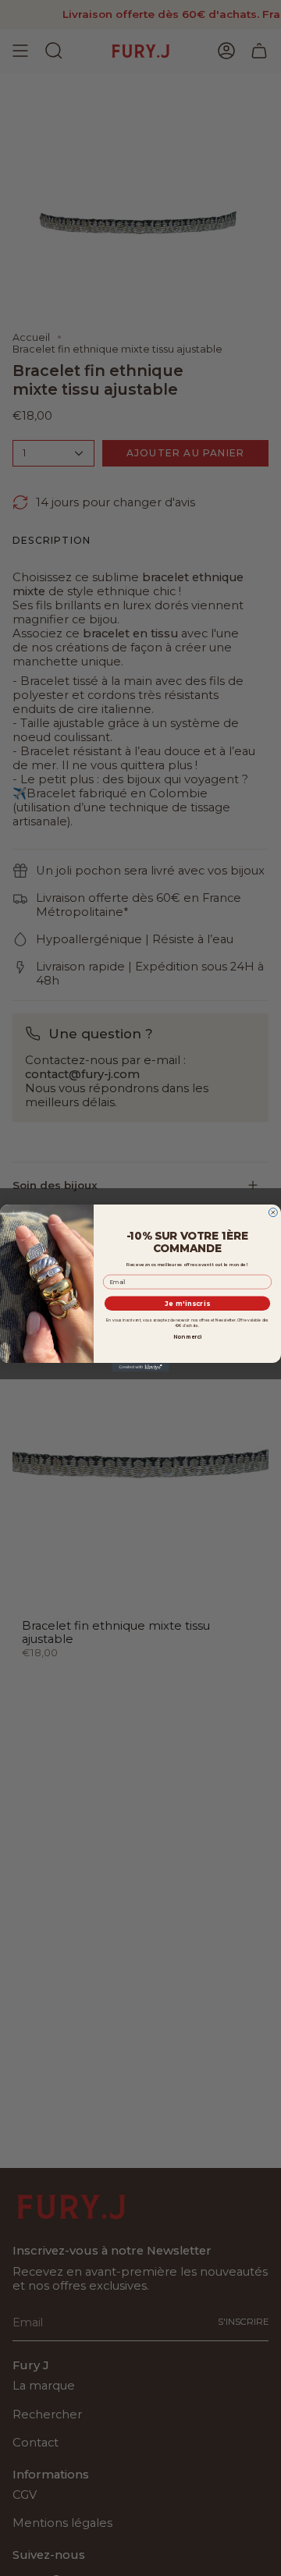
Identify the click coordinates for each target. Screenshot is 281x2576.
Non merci (187, 1336)
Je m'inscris (187, 1304)
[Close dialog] (273, 1213)
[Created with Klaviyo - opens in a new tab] (140, 1367)
